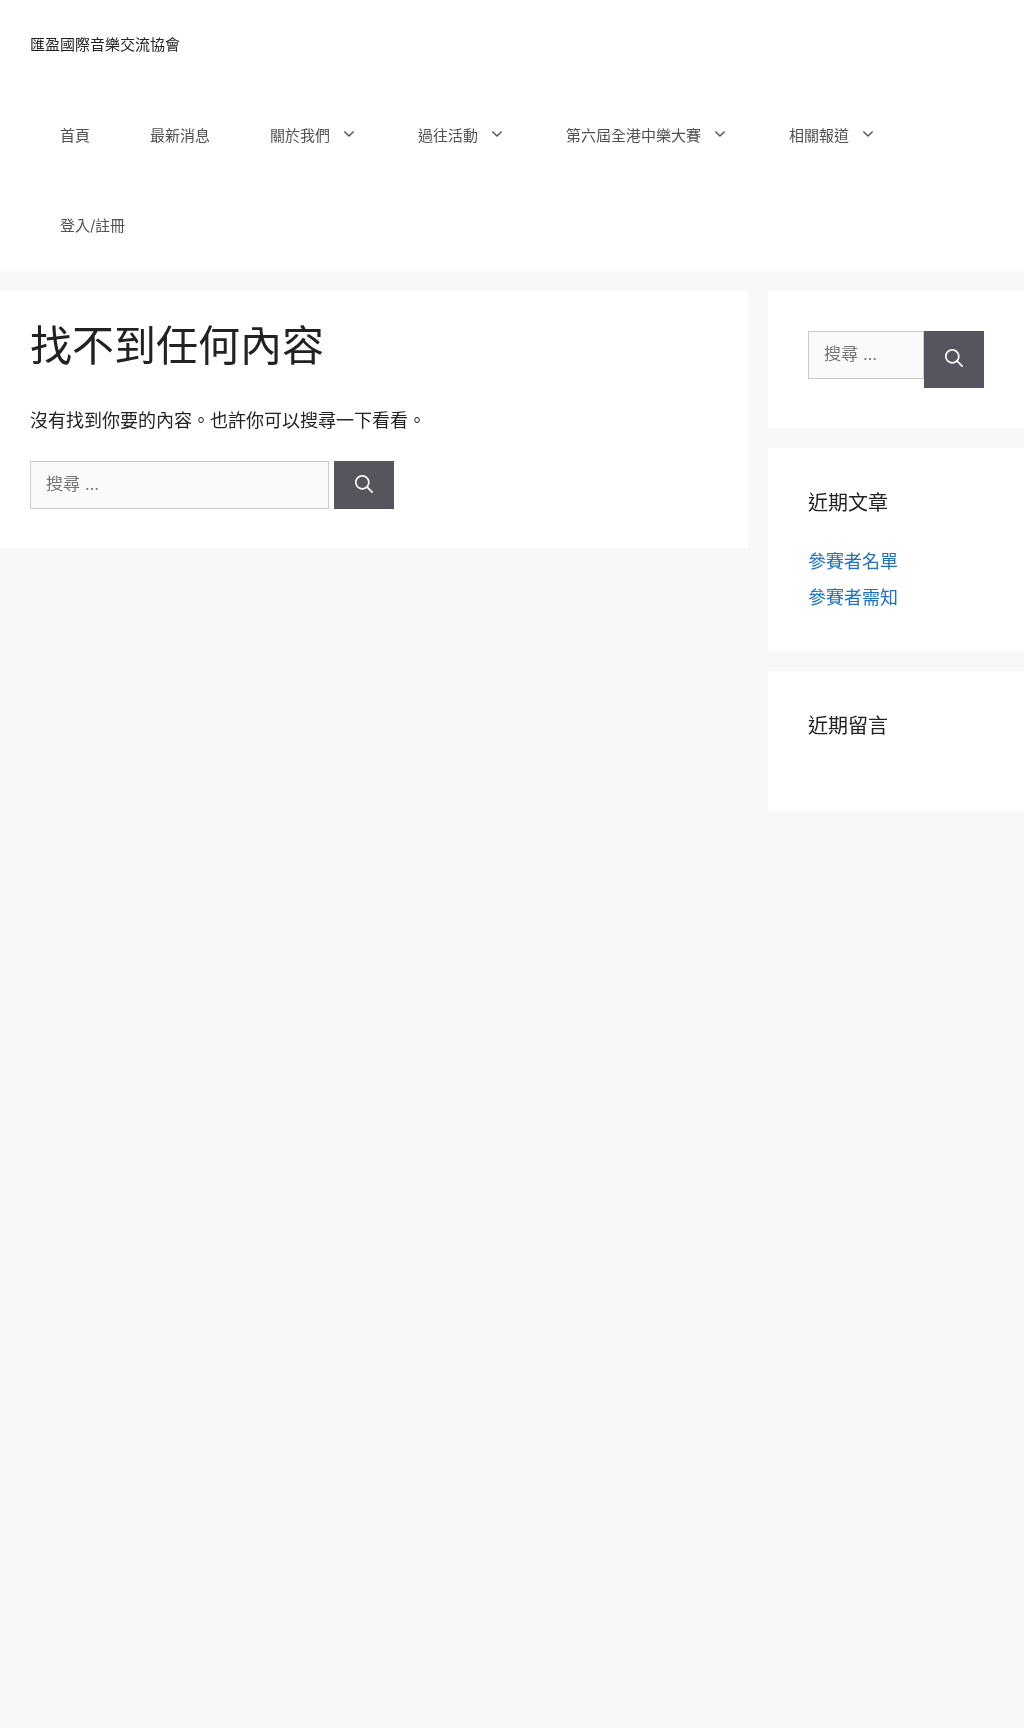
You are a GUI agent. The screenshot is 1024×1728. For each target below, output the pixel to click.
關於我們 (300, 135)
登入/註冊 (92, 225)
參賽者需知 (853, 597)
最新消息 (180, 135)
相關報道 (819, 135)
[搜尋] (364, 485)
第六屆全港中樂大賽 (633, 135)
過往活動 (448, 135)
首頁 (75, 135)
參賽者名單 (853, 561)
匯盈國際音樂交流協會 (105, 44)
